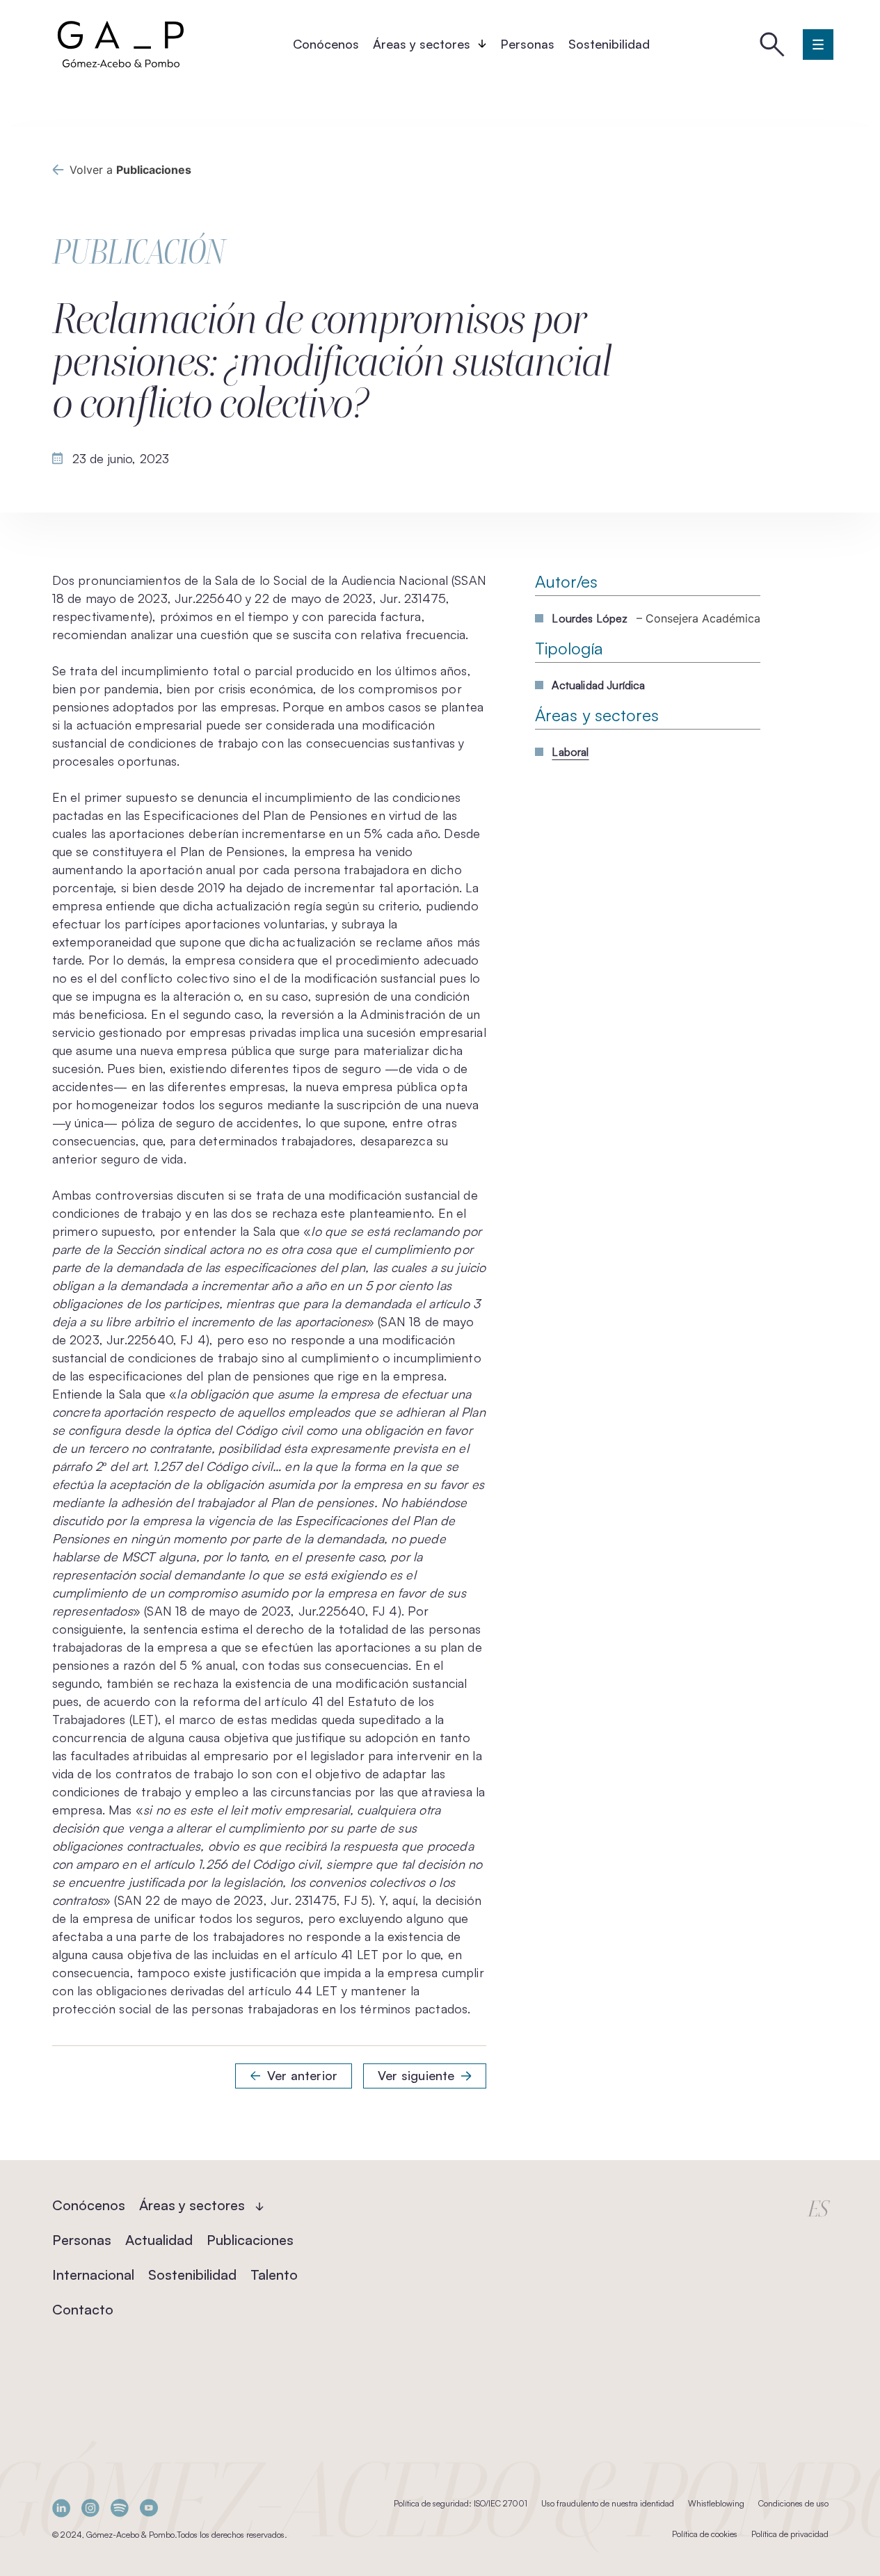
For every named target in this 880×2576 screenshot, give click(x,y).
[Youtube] (149, 2508)
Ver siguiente (416, 2075)
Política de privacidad (790, 2534)
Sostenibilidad (609, 44)
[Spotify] (120, 2508)
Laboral (570, 752)
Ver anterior (302, 2075)
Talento (274, 2275)
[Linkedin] (61, 2508)
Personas (527, 44)
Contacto (83, 2309)
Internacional (93, 2275)
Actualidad (159, 2240)
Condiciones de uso (793, 2503)
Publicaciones (250, 2240)
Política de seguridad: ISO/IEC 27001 (461, 2503)
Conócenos (326, 44)
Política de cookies (705, 2534)
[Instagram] (90, 2508)
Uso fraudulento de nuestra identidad (608, 2503)
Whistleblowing (716, 2503)
